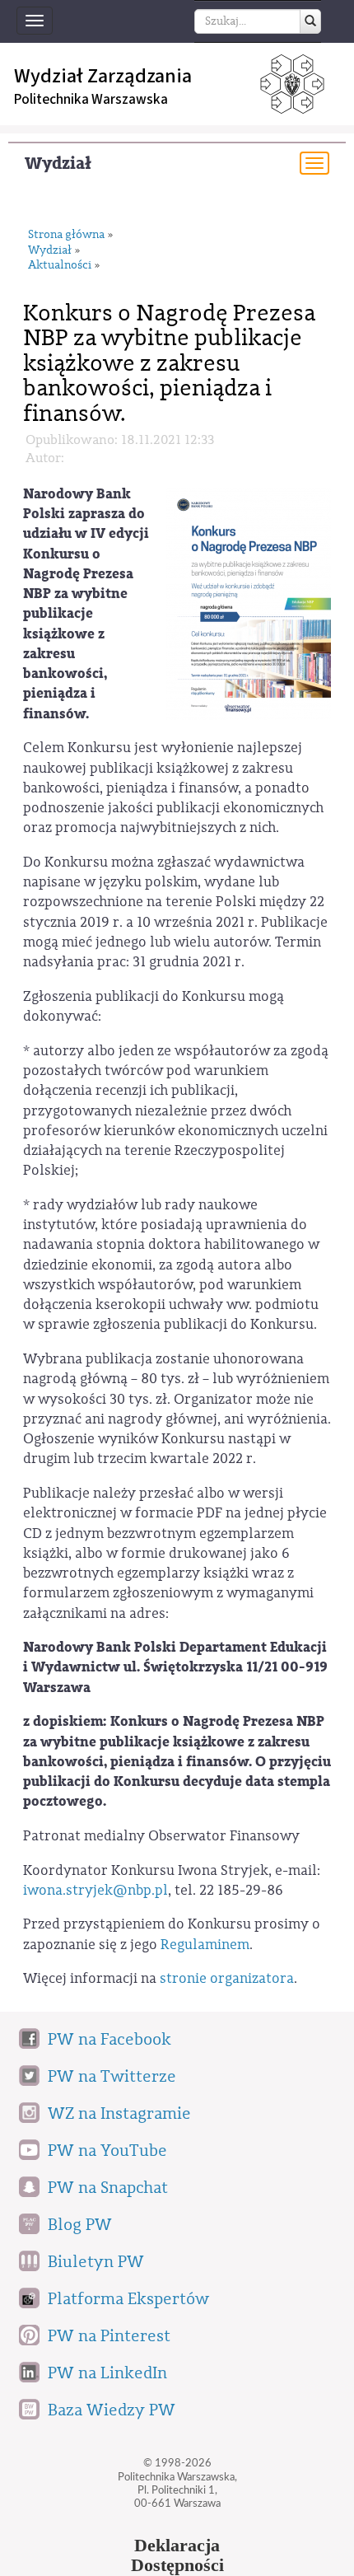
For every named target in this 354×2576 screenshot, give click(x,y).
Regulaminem (205, 1945)
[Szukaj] (310, 21)
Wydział (58, 164)
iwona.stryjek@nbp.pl (95, 1890)
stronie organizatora (227, 1978)
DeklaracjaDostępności (177, 2555)
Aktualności (60, 266)
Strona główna (66, 235)
